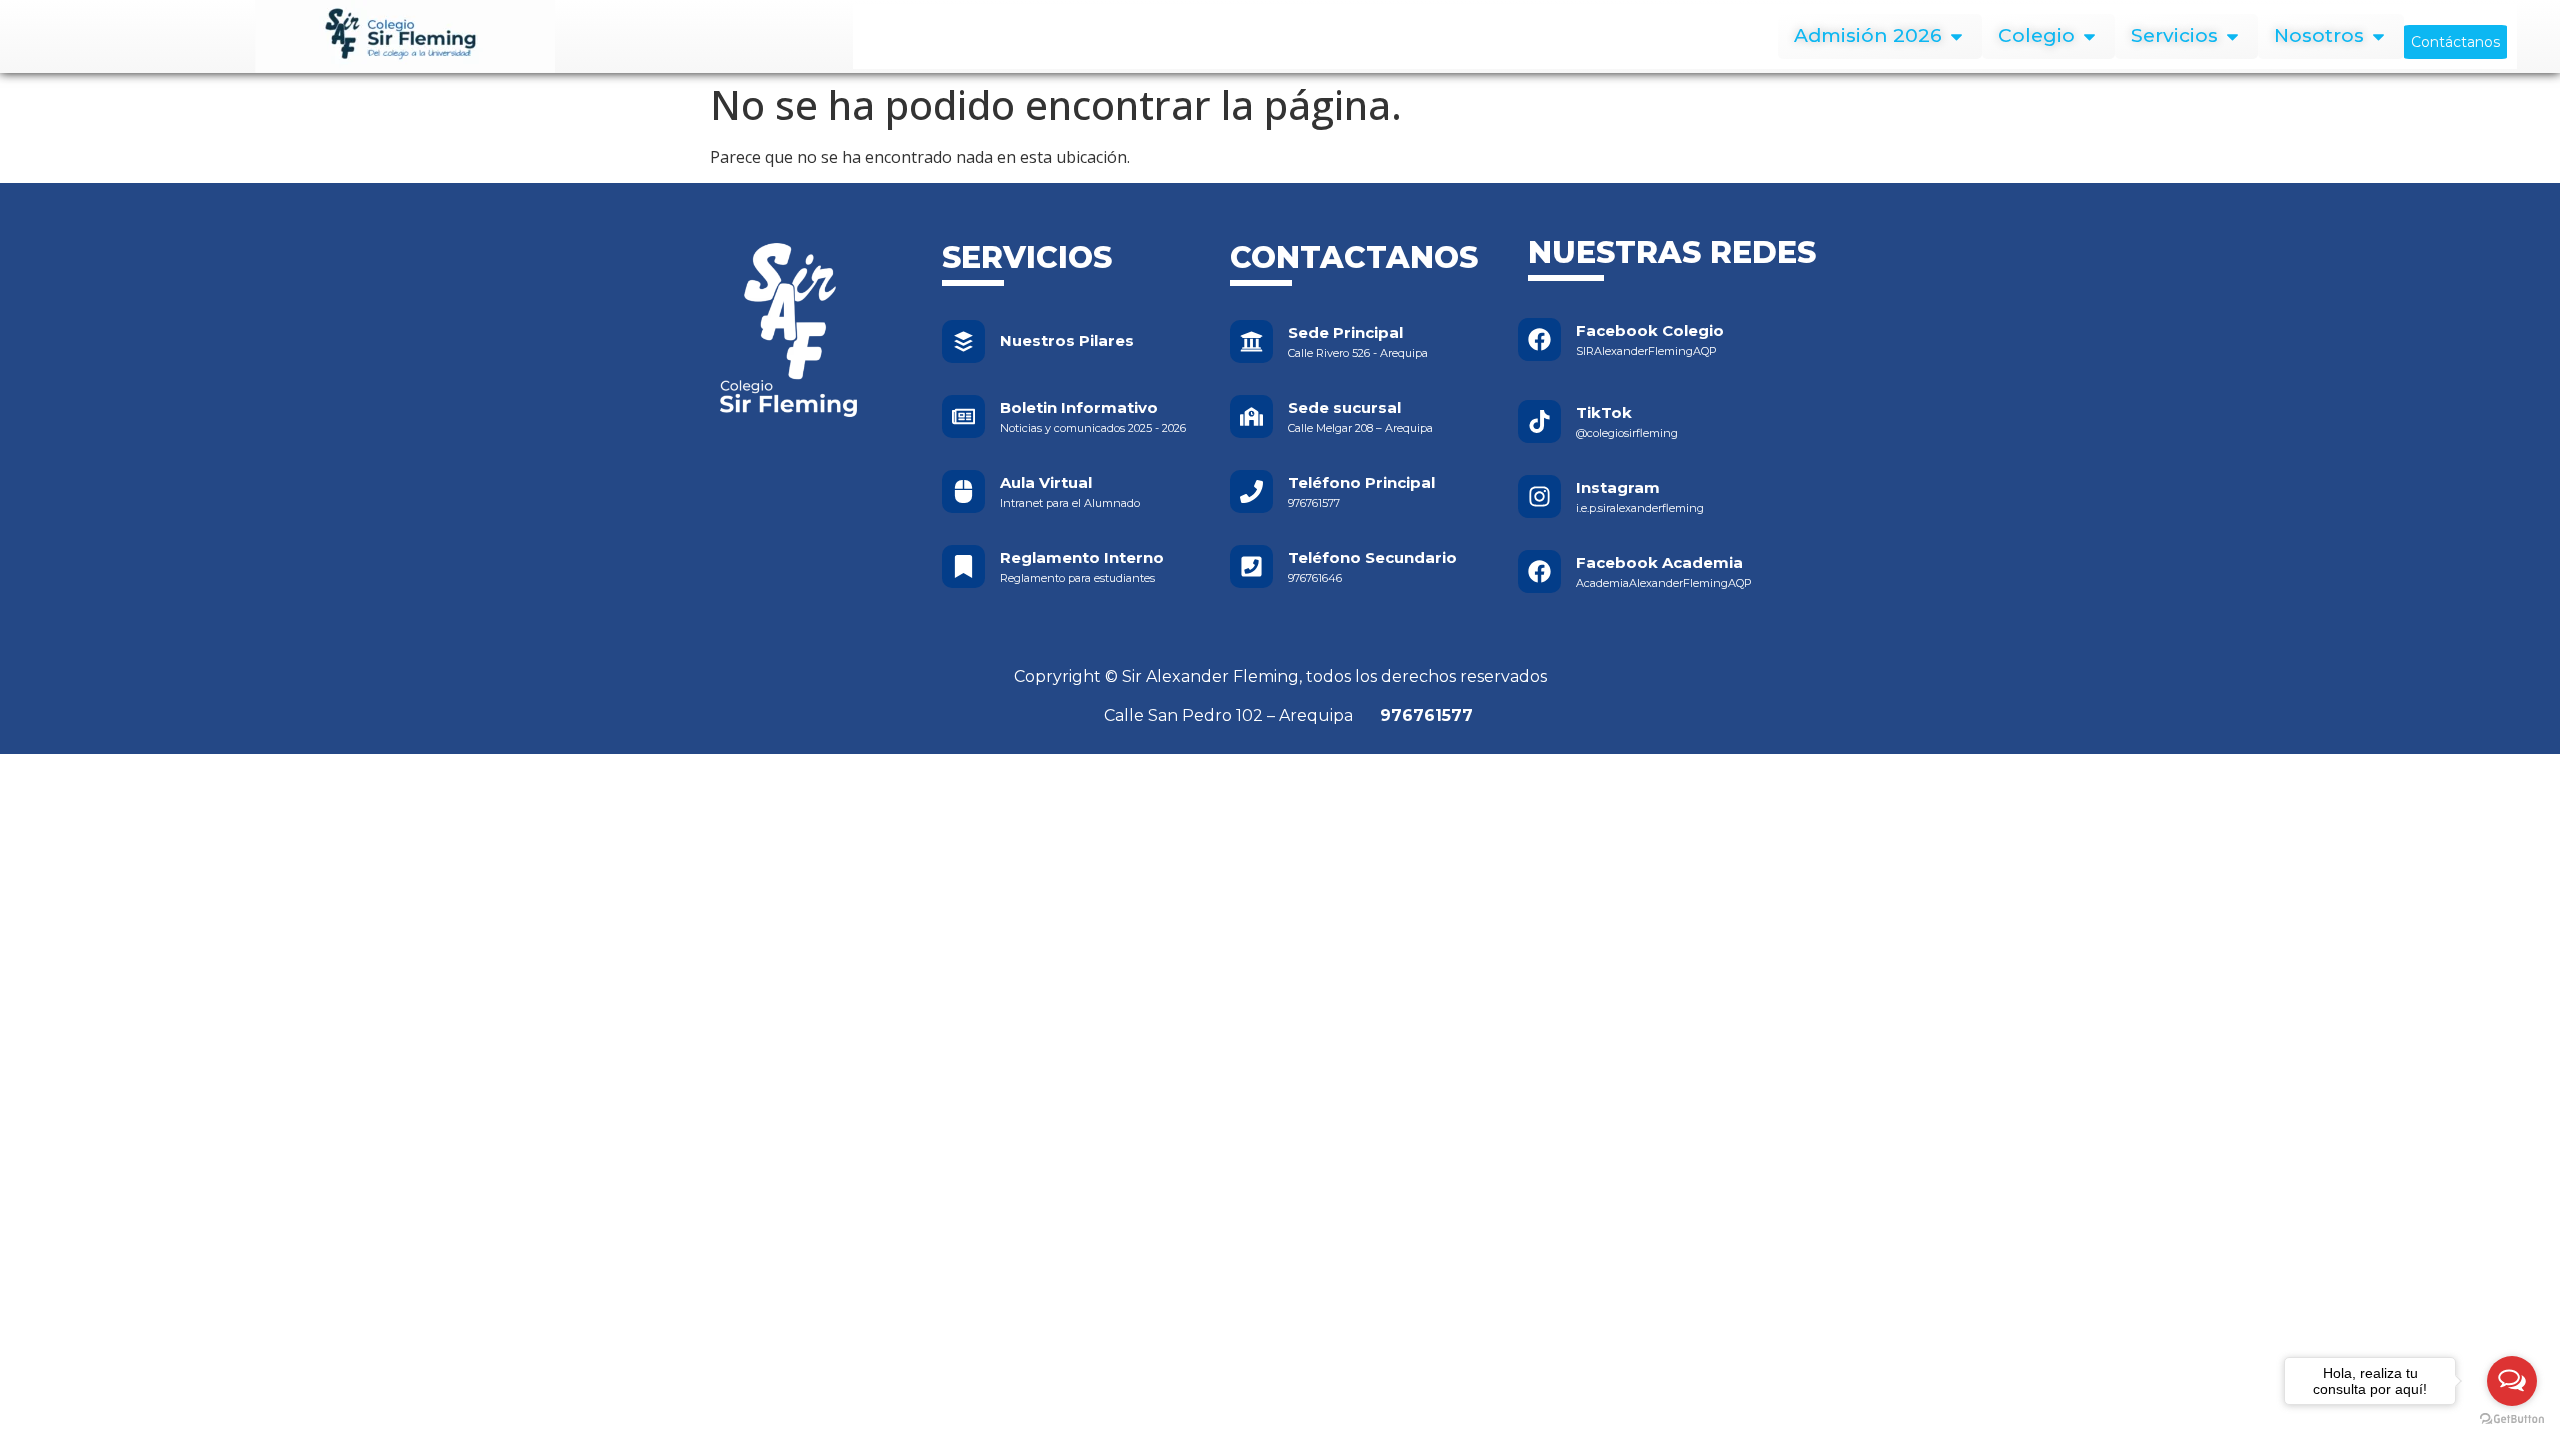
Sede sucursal (1344, 407)
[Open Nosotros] (2378, 36)
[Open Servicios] (2232, 36)
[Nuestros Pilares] (963, 341)
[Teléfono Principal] (1251, 491)
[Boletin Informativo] (963, 416)
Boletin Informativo (1079, 407)
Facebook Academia (1659, 562)
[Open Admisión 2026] (1956, 36)
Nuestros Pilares (1067, 340)
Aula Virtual (1046, 482)
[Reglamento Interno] (963, 566)
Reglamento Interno (1082, 557)
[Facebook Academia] (1539, 571)
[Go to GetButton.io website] (2512, 1419)
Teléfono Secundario (1372, 557)
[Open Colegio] (2089, 36)
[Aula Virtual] (963, 491)
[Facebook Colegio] (1539, 339)
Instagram (1618, 487)
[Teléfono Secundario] (1251, 566)
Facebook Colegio (1650, 330)
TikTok (1604, 412)
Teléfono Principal (1361, 482)
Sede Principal (1345, 332)
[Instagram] (1539, 496)
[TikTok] (1539, 421)
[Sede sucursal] (1251, 416)
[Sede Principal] (1251, 341)
